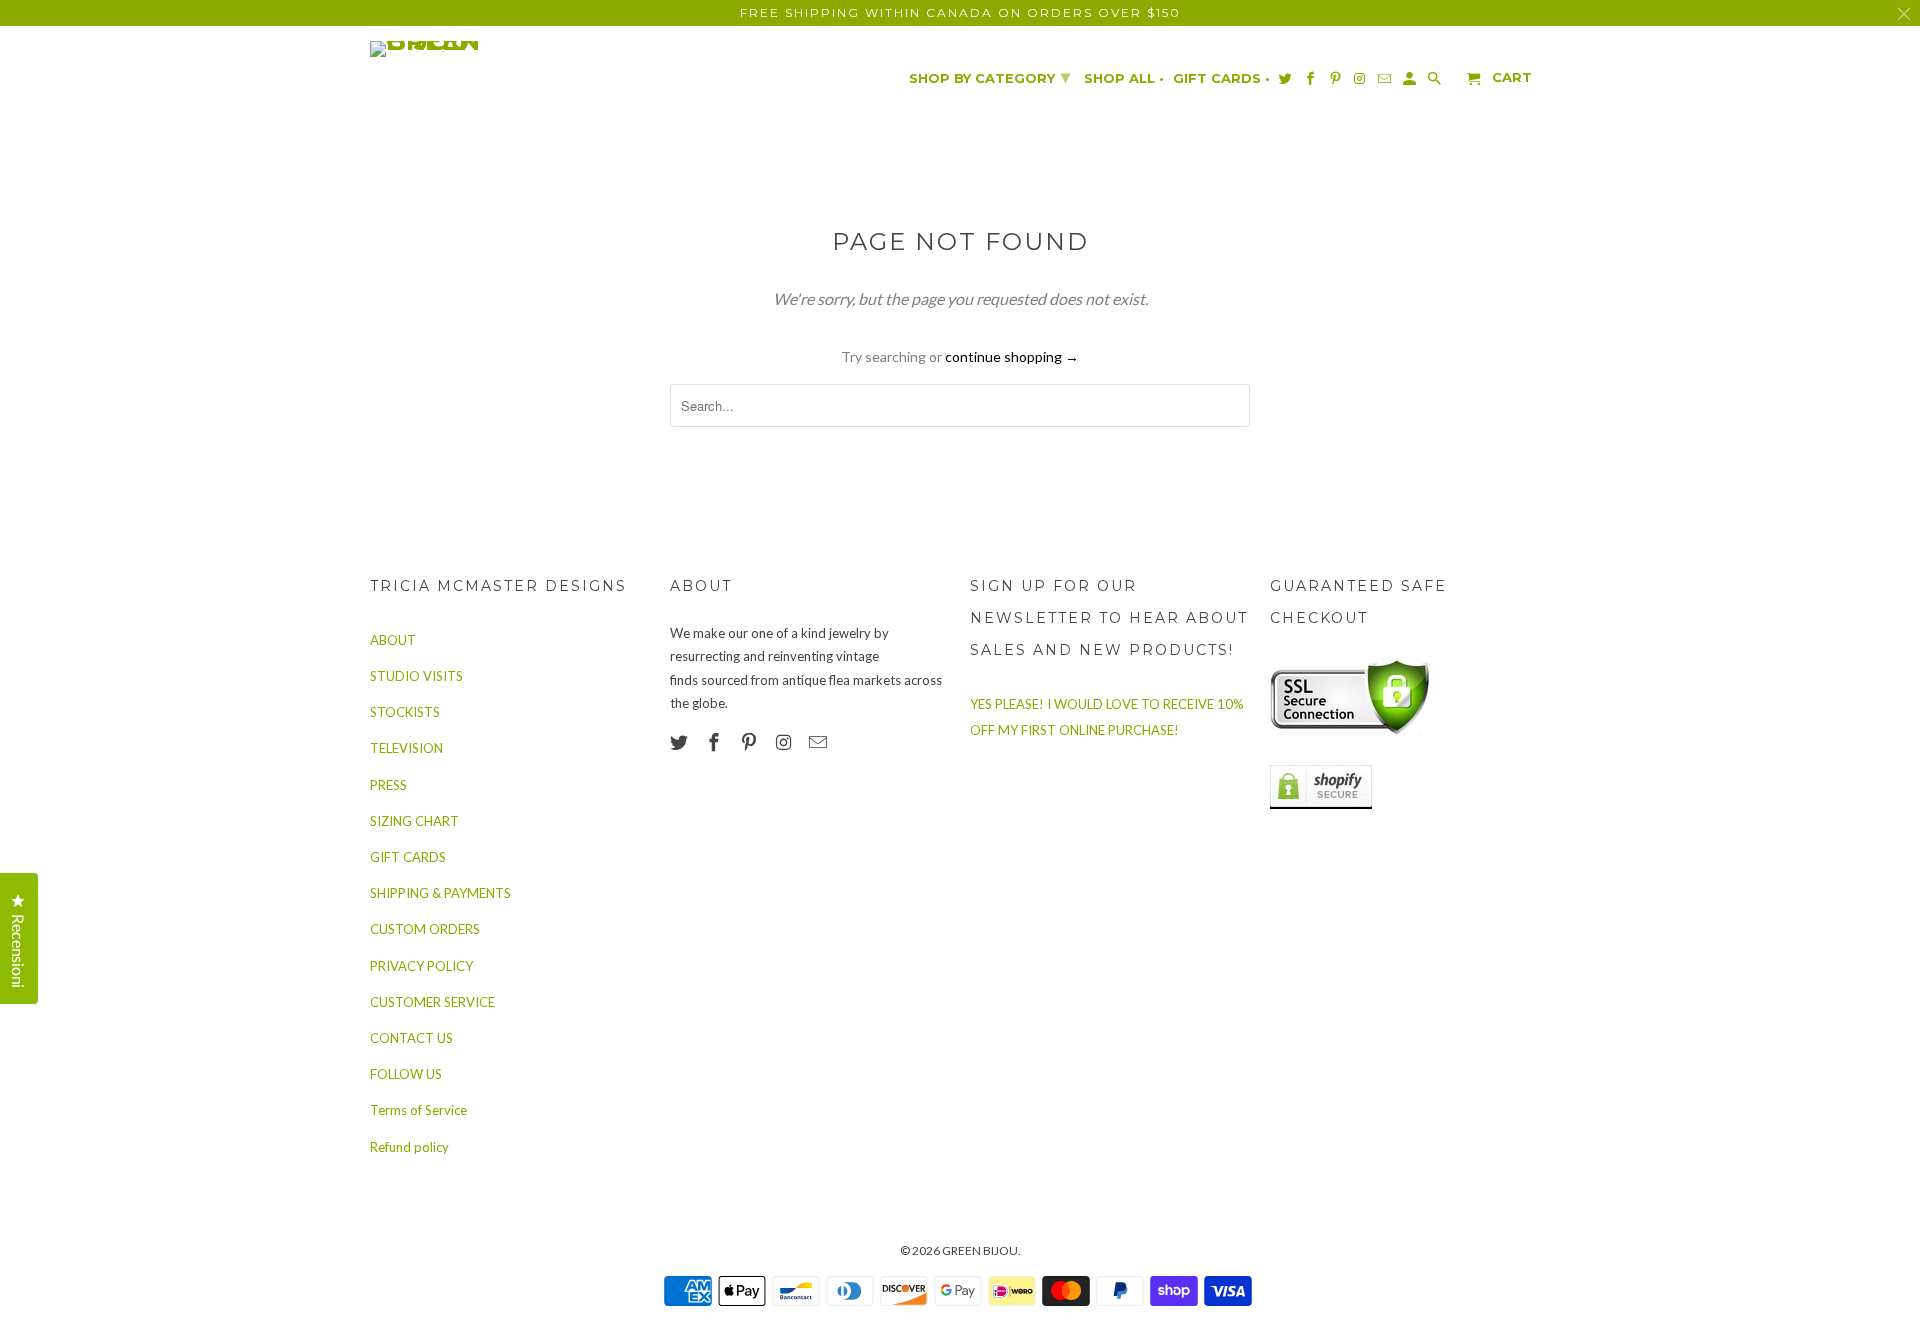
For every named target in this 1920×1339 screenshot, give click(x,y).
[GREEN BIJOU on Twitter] (681, 742)
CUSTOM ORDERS (425, 929)
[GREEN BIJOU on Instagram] (785, 742)
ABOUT (393, 640)
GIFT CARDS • (1221, 78)
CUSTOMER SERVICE (432, 1002)
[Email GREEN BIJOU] (820, 742)
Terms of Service (418, 1110)
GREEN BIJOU (980, 1250)
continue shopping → (1012, 356)
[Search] (1436, 82)
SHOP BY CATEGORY (989, 77)
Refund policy (409, 1147)
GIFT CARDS (408, 857)
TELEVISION (406, 748)
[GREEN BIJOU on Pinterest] (751, 742)
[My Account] (1411, 82)
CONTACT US (411, 1038)
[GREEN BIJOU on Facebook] (716, 742)
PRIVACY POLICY (421, 966)
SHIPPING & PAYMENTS (440, 893)
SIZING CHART (414, 821)
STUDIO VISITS (416, 676)
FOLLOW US (406, 1074)
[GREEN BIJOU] (465, 49)
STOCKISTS (405, 712)
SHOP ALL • (1124, 78)
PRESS (388, 785)
